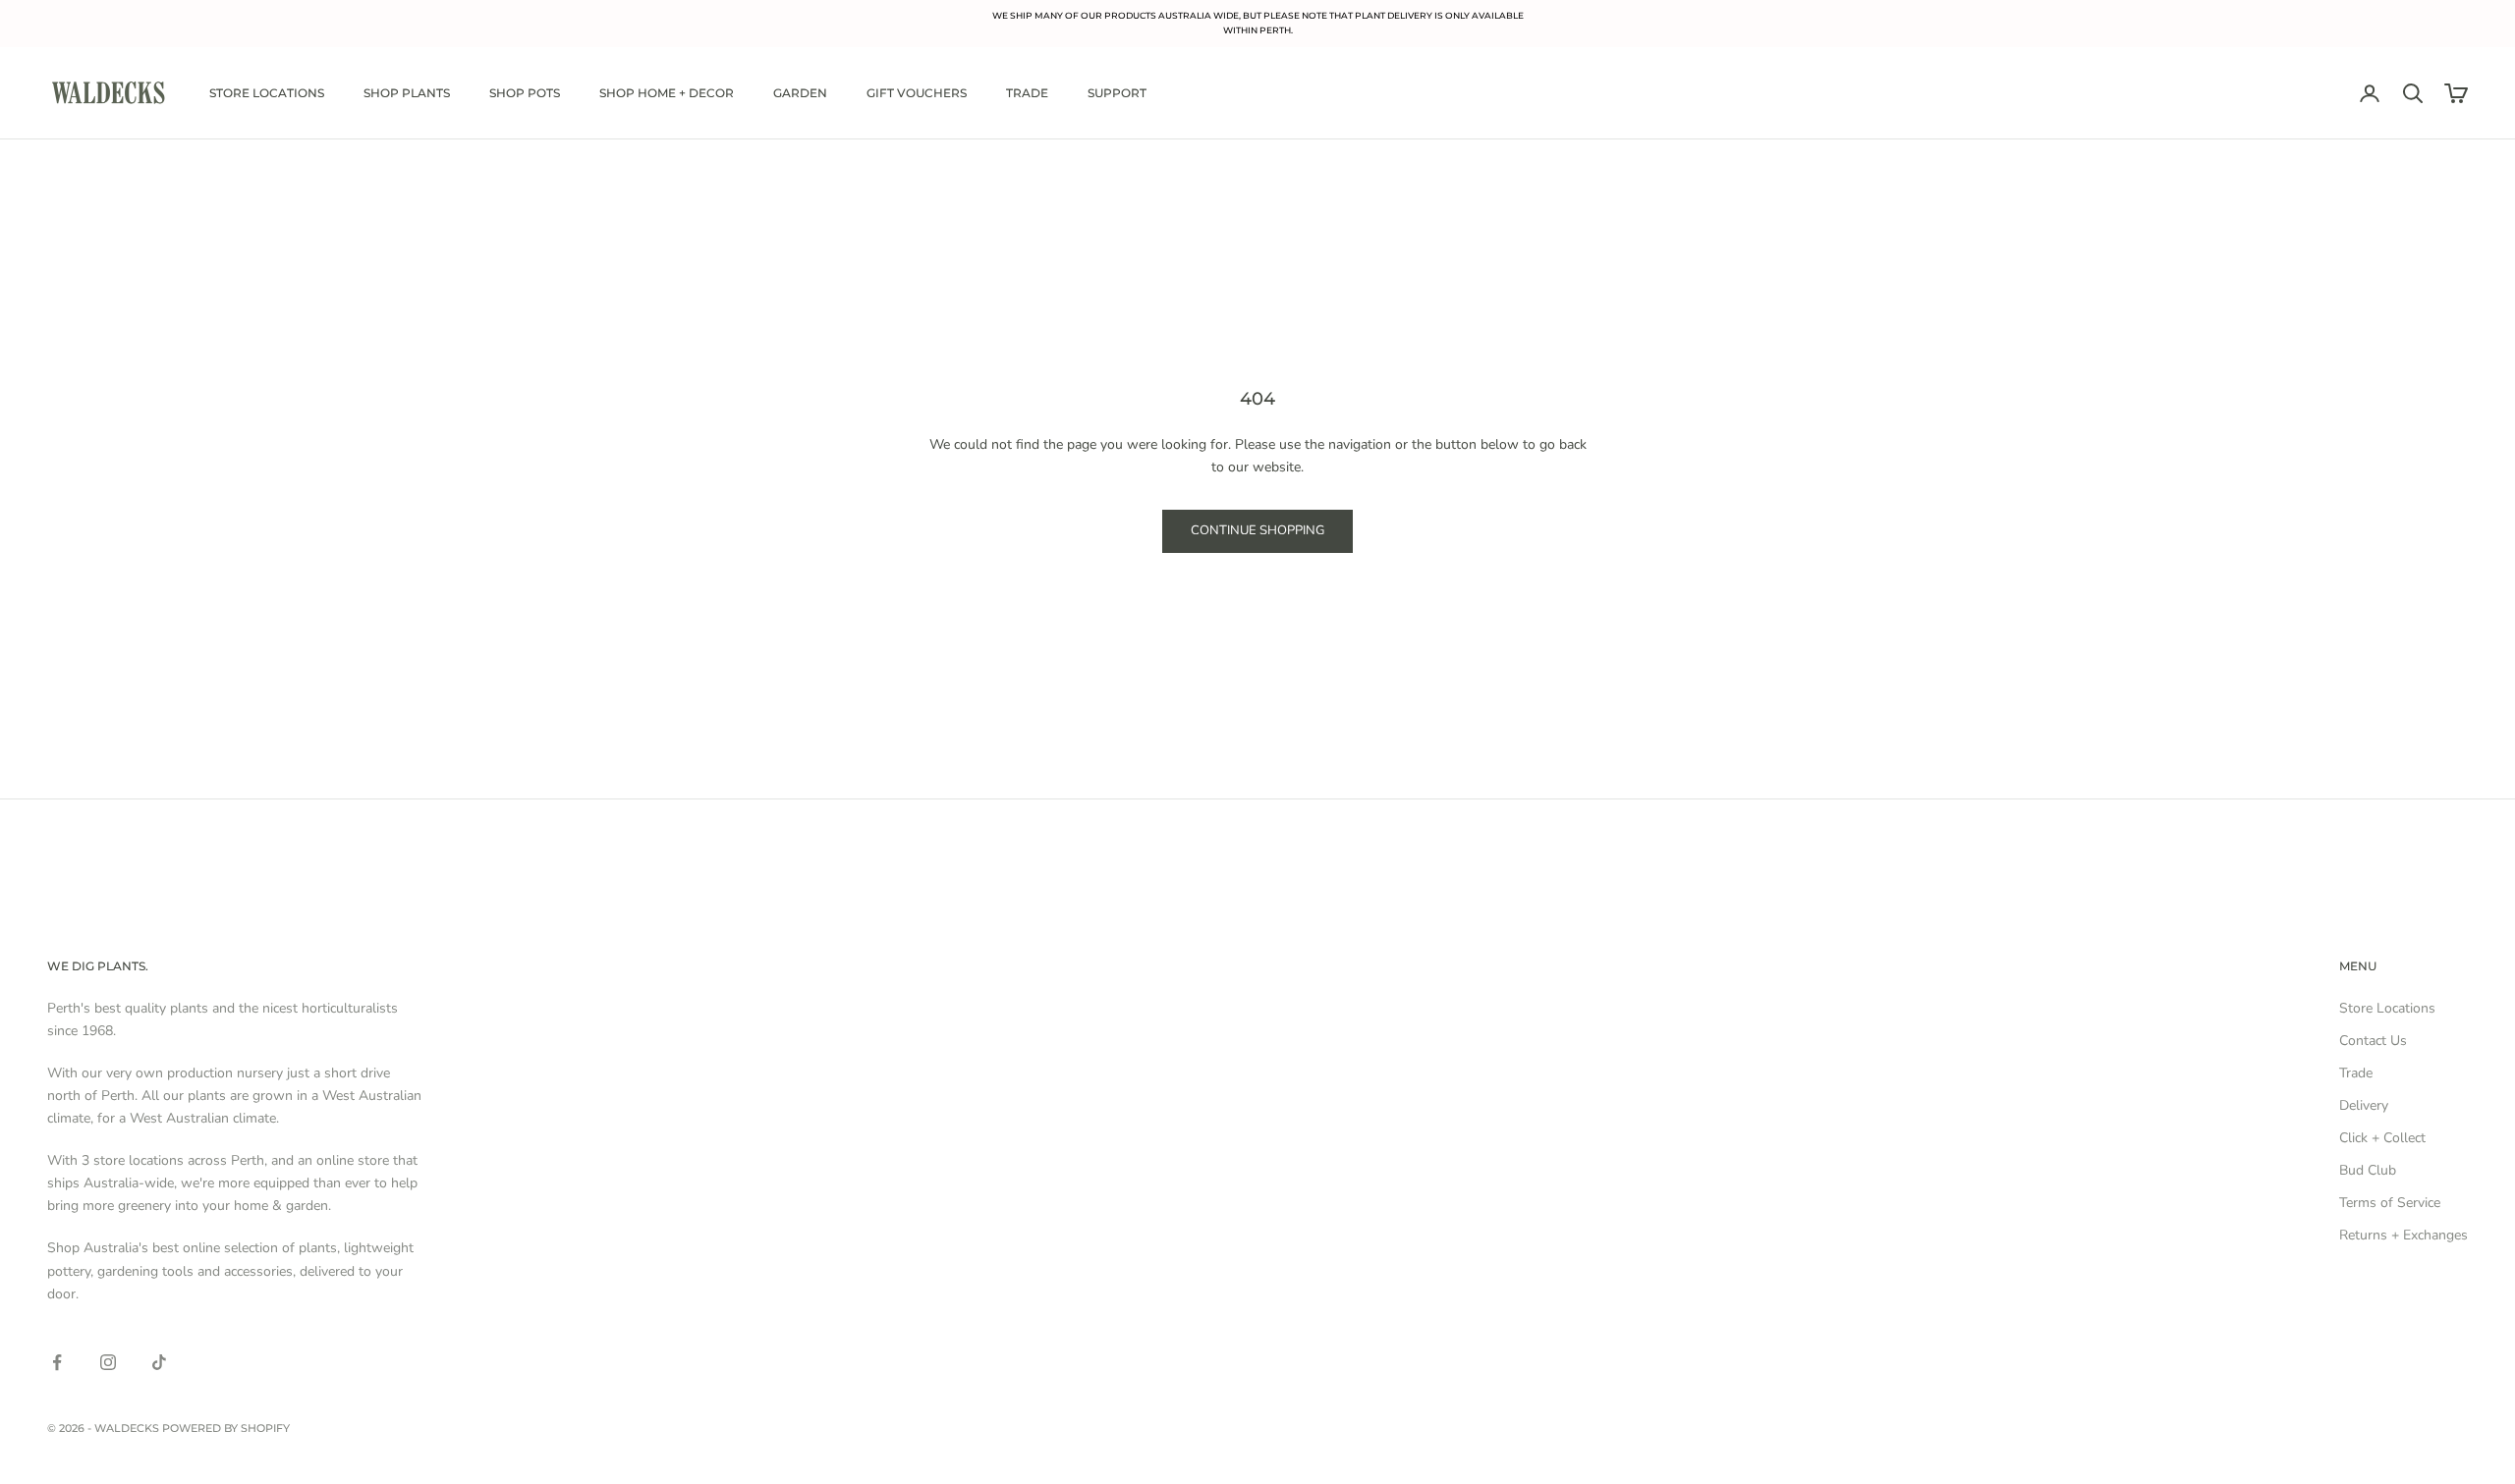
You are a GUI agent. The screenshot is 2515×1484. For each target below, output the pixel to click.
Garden (800, 93)
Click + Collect (2382, 1138)
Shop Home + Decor (667, 93)
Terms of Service (2390, 1203)
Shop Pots (525, 93)
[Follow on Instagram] (108, 1362)
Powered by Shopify (226, 1428)
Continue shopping (1257, 530)
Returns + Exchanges (2403, 1235)
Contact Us (2373, 1041)
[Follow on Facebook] (57, 1362)
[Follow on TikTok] (159, 1362)
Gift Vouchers (917, 93)
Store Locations (267, 93)
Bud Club (2368, 1170)
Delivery (2364, 1105)
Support (1117, 93)
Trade (1027, 93)
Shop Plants (407, 93)
